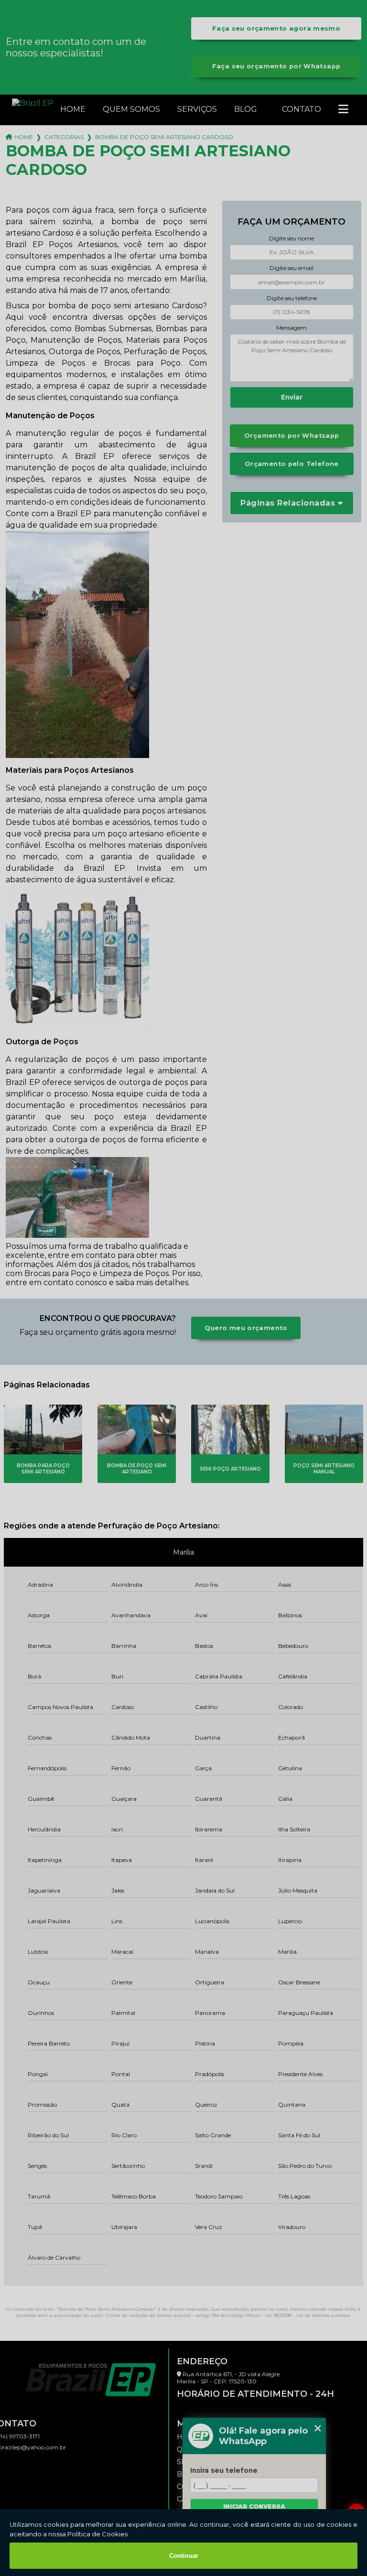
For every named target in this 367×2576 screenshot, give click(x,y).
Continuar (184, 2556)
